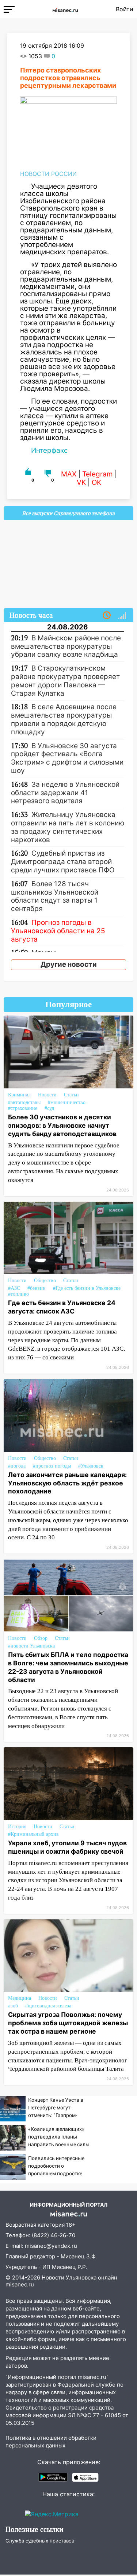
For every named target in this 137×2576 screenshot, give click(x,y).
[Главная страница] (65, 9)
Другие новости (69, 964)
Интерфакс (50, 450)
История (17, 1827)
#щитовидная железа (48, 2006)
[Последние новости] (107, 616)
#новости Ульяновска (31, 1646)
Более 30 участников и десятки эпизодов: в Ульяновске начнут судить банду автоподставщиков (62, 1125)
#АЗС (14, 1288)
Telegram (98, 474)
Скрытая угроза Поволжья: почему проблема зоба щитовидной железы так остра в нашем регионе (68, 2023)
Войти (125, 9)
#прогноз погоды (52, 1466)
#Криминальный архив (33, 1834)
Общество (45, 1281)
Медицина (20, 1998)
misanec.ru (20, 2284)
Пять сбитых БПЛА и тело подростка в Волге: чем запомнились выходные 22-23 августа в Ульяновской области (68, 1667)
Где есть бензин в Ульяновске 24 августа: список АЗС (62, 1307)
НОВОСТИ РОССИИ (48, 174)
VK (81, 482)
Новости (47, 1095)
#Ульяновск (91, 1466)
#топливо (18, 1294)
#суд (49, 1108)
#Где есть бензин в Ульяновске (87, 1288)
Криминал (19, 1095)
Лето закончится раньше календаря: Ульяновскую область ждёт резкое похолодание (67, 1483)
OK (96, 482)
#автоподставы (24, 1102)
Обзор (41, 1638)
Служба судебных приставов (40, 2541)
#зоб (13, 2006)
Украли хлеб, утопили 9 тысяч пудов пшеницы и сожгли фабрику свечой (67, 1847)
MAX (69, 474)
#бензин (37, 1288)
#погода (17, 1466)
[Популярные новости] (122, 616)
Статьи (71, 1095)
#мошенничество (67, 1102)
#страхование (23, 1108)
